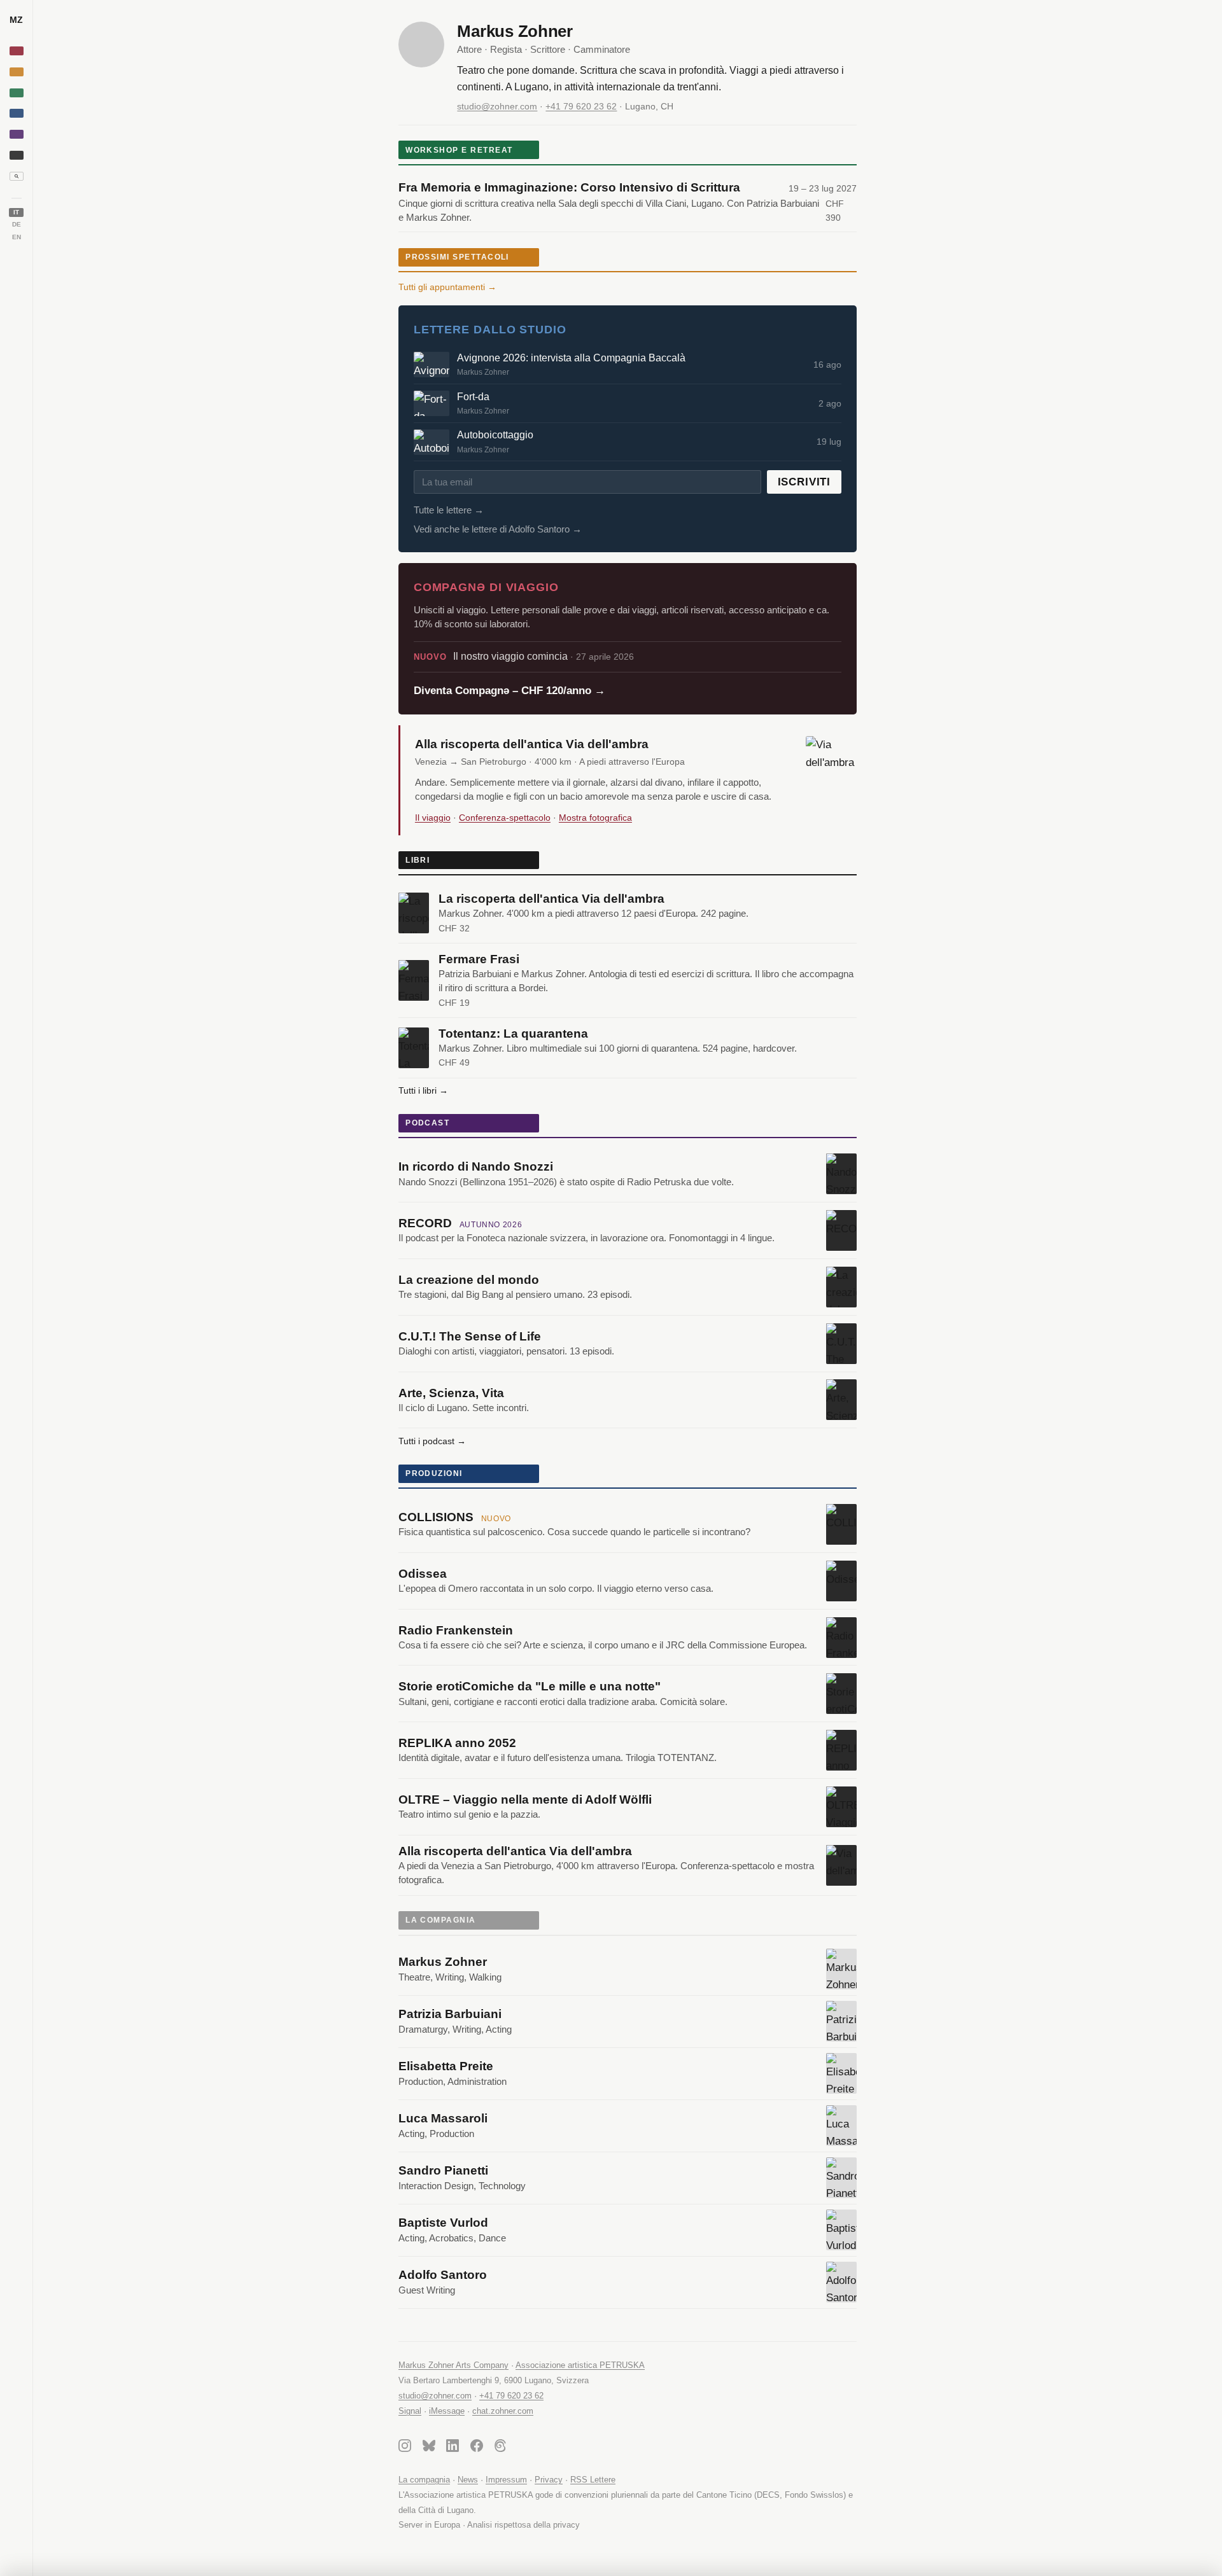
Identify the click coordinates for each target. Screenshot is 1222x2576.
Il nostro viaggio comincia (524, 656)
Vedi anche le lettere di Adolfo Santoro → (498, 529)
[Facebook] (477, 2448)
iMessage (447, 2411)
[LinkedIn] (453, 2448)
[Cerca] (17, 176)
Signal (410, 2411)
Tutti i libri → (423, 1090)
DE (17, 224)
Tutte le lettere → (449, 510)
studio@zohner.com (497, 106)
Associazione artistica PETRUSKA (580, 2365)
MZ (16, 20)
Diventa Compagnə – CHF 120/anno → (509, 691)
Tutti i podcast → (432, 1441)
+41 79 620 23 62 (581, 106)
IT (16, 212)
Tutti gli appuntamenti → (447, 287)
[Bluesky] (429, 2448)
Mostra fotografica (595, 818)
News (468, 2480)
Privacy (549, 2480)
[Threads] (500, 2448)
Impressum (506, 2480)
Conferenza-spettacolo (505, 818)
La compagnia (424, 2480)
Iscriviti (804, 482)
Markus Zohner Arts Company (453, 2365)
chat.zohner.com (503, 2411)
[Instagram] (405, 2448)
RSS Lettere (593, 2480)
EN (17, 237)
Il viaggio (433, 818)
